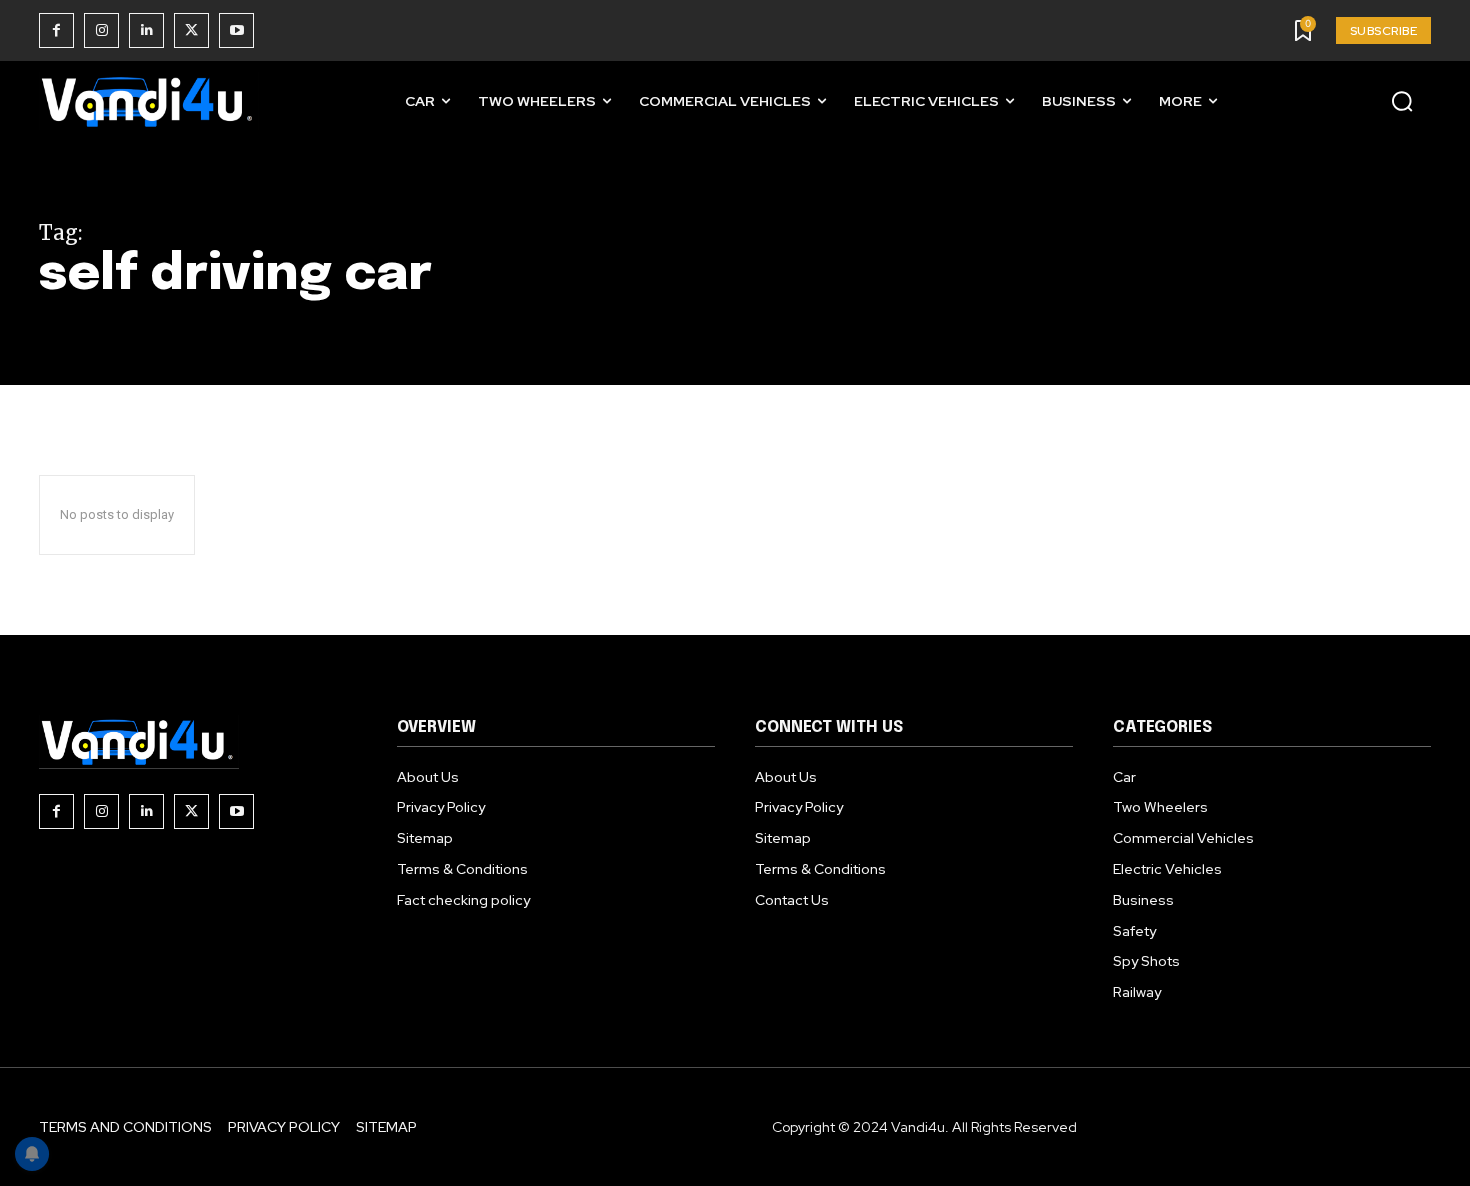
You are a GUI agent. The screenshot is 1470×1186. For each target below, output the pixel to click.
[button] (1402, 101)
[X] (191, 30)
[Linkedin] (146, 30)
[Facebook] (56, 30)
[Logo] (149, 101)
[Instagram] (101, 30)
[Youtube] (236, 30)
